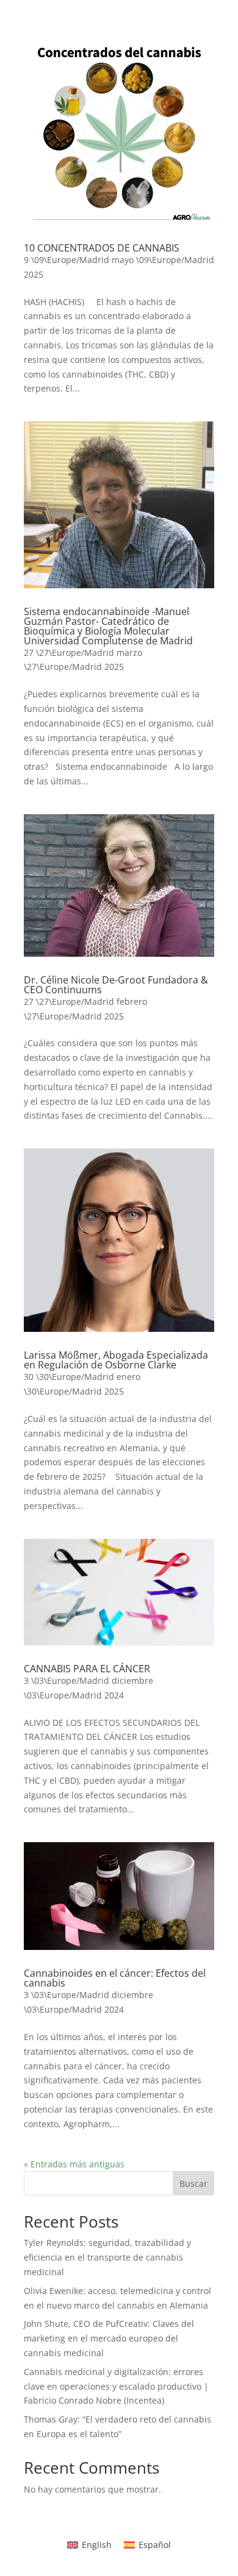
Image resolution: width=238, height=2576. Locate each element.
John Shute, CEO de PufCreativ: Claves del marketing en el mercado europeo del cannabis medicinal (109, 2338)
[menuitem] (89, 2545)
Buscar (193, 2184)
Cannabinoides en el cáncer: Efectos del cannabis (115, 1978)
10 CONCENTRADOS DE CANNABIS (102, 248)
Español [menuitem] (155, 2545)
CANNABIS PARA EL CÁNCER (87, 1669)
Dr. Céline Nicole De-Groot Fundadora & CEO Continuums (116, 985)
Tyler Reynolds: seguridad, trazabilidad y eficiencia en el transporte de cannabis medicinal (107, 2257)
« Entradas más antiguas (74, 2164)
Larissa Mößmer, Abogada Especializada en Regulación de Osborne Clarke (116, 1360)
